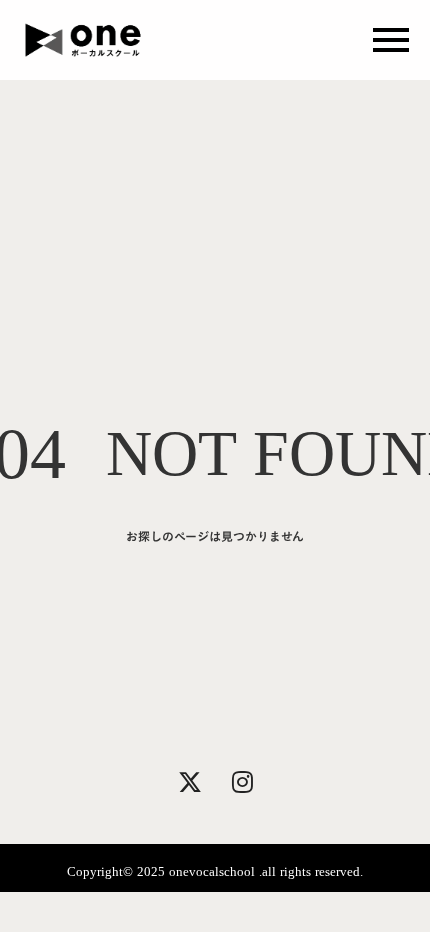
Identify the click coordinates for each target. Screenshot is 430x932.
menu (391, 40)
